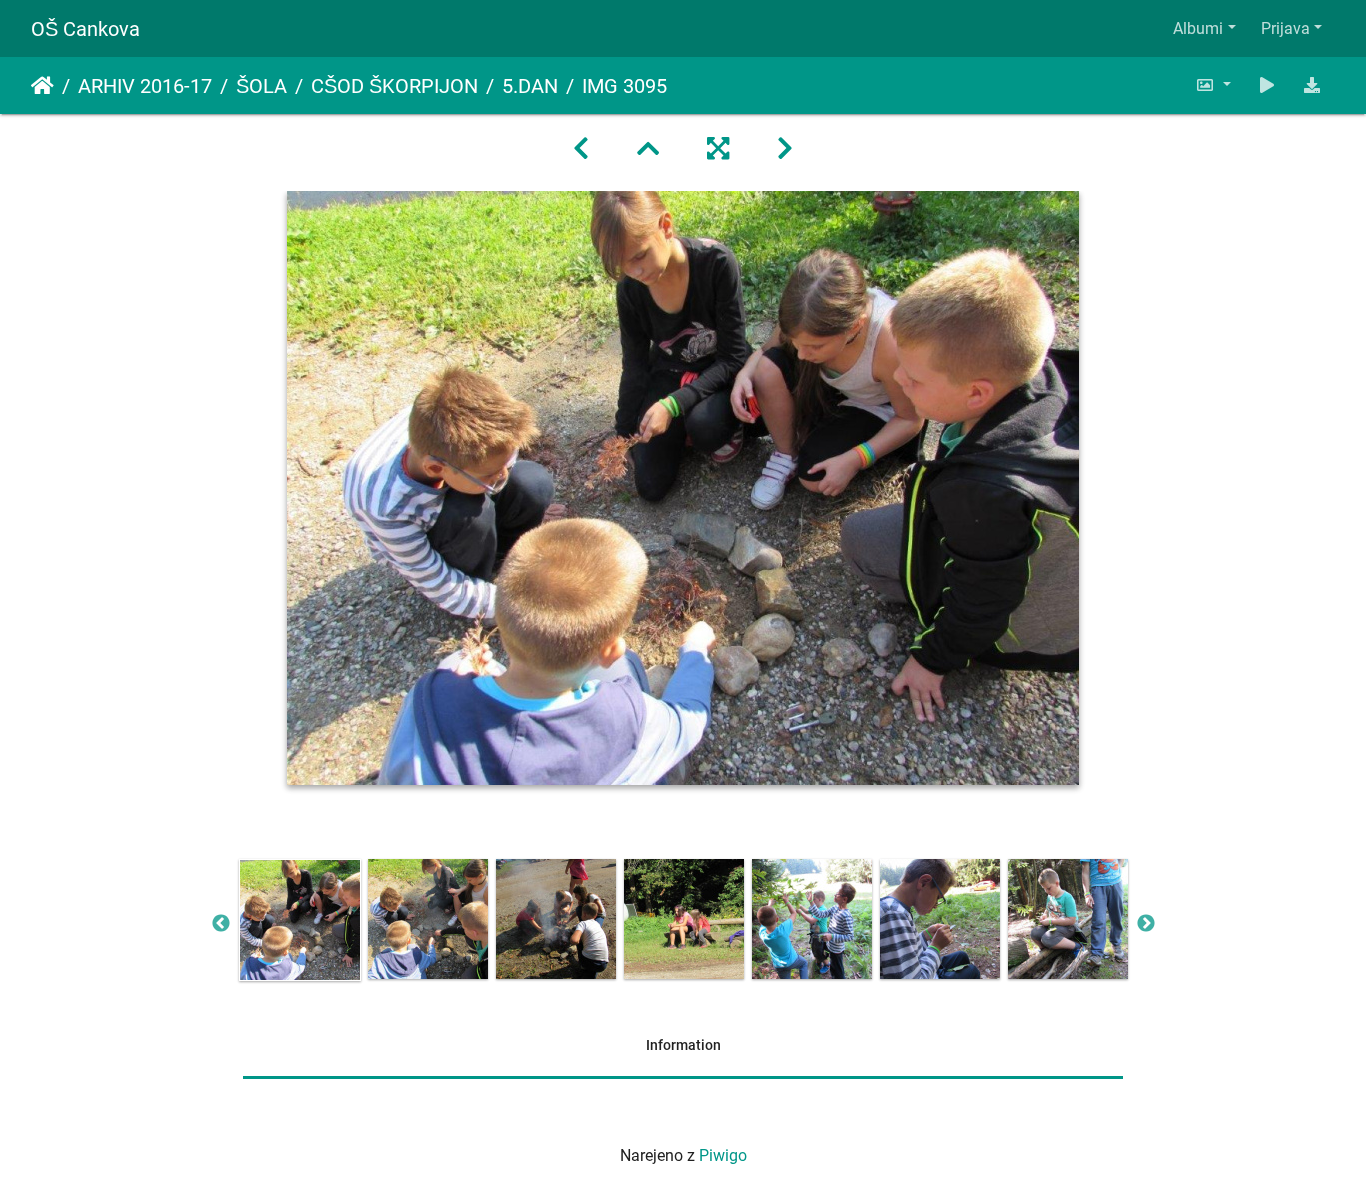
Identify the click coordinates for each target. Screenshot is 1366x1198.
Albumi (1198, 28)
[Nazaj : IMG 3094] (581, 149)
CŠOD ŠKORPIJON (394, 86)
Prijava (1285, 28)
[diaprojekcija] (1267, 85)
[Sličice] (648, 149)
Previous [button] (221, 924)
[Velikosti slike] (1213, 85)
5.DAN (530, 86)
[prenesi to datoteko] (1312, 85)
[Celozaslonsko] (718, 149)
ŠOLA (261, 86)
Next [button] (1146, 924)
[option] (300, 920)
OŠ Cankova (85, 29)
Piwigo (723, 1155)
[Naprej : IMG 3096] (785, 149)
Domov (42, 86)
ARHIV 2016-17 (145, 86)
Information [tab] (683, 1045)
